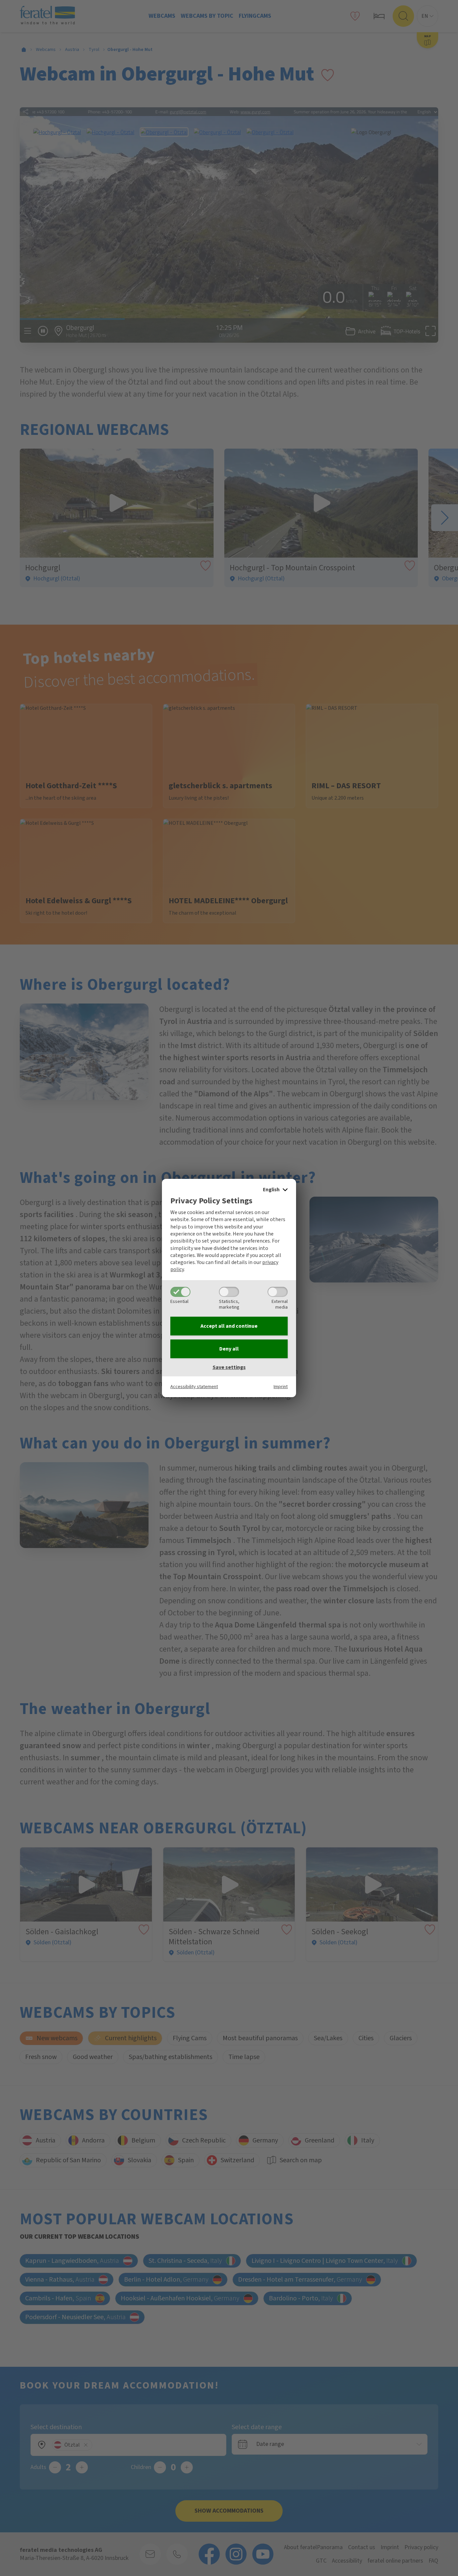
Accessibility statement (194, 1387)
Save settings (229, 1367)
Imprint (281, 1387)
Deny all (229, 1349)
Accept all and (229, 1326)
